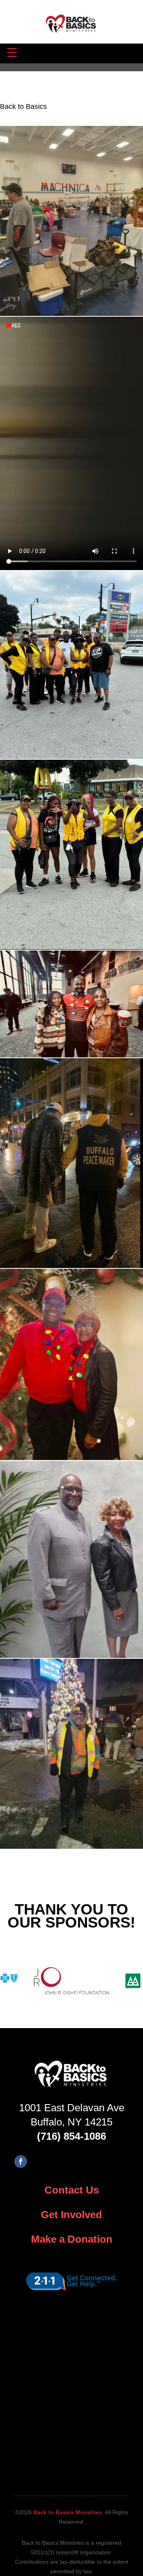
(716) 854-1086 (71, 2136)
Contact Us (72, 2190)
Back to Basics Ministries (68, 2512)
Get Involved (71, 2215)
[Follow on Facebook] (21, 2162)
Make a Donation (72, 2239)
